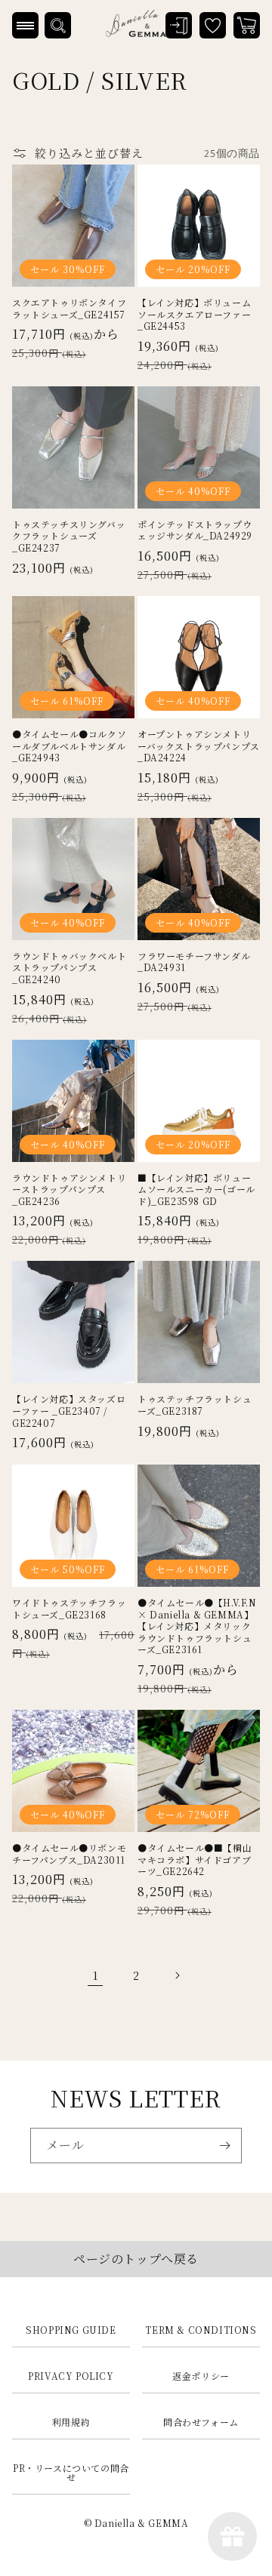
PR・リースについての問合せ (71, 2472)
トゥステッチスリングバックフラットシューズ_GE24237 (69, 536)
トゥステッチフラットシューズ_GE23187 (195, 1405)
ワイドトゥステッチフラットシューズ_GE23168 (69, 1608)
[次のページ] (177, 1975)
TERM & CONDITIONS (201, 2330)
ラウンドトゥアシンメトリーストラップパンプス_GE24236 (69, 1190)
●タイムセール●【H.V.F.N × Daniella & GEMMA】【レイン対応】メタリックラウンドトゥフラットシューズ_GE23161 (197, 1626)
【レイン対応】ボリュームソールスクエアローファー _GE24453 (194, 314)
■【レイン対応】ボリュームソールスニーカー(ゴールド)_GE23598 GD (196, 1190)
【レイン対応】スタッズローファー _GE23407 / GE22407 (69, 1411)
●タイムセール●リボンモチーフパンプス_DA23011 (69, 1854)
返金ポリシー (201, 2376)
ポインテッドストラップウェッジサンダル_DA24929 (195, 530)
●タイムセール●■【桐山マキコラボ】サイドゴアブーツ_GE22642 (195, 1860)
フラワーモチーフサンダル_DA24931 (194, 962)
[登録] (224, 2146)
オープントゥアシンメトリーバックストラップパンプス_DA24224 (199, 746)
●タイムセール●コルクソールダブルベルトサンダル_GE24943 (69, 746)
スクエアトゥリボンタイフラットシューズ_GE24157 (69, 308)
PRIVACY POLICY (71, 2376)
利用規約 (71, 2422)
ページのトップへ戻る (136, 2259)
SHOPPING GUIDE (71, 2330)
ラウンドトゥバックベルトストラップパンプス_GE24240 (69, 968)
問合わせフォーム (201, 2422)
